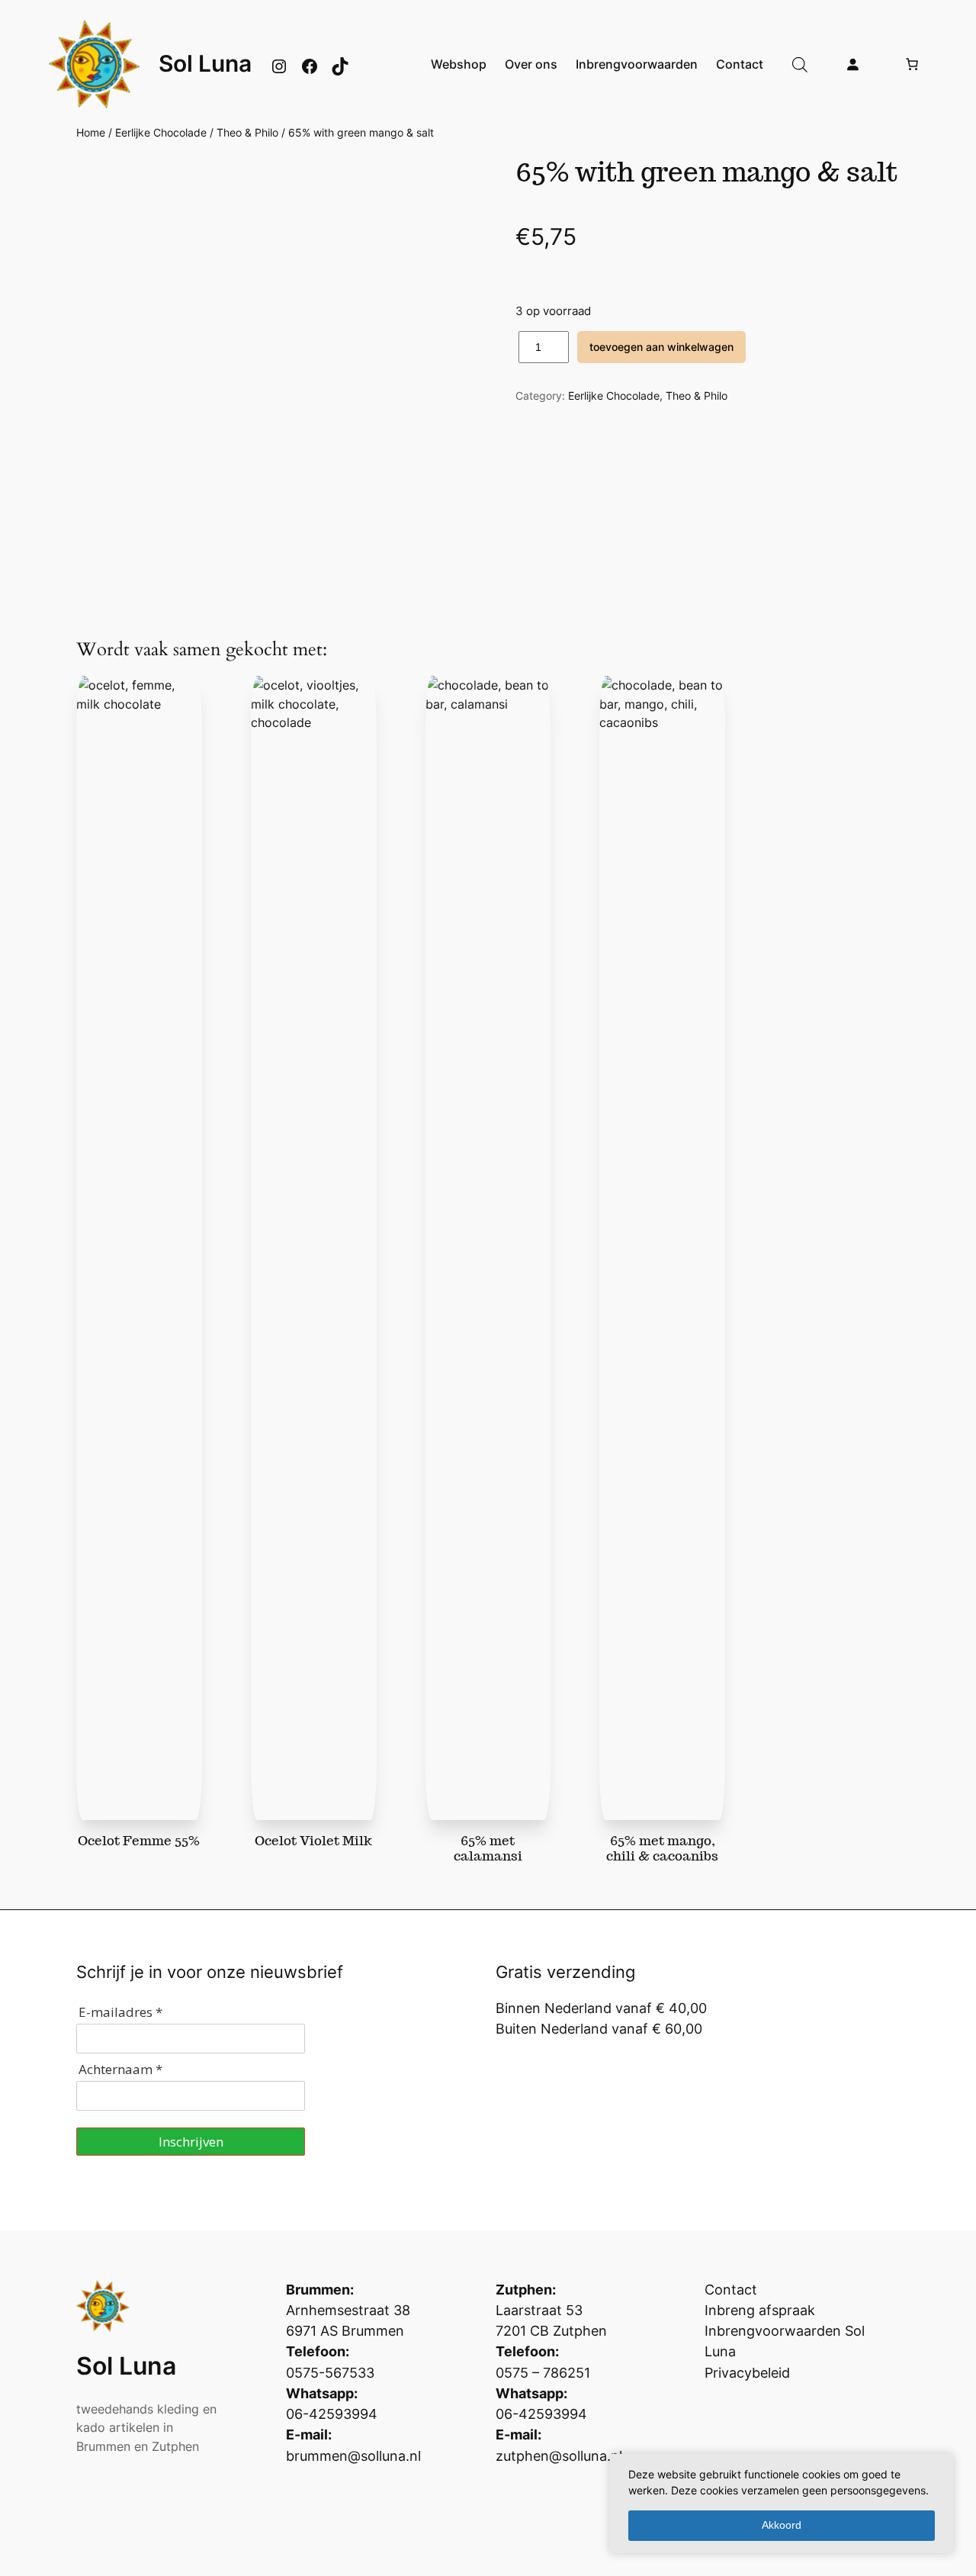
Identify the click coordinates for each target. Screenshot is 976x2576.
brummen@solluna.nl (353, 2456)
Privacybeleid (747, 2373)
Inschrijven (191, 2142)
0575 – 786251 (543, 2373)
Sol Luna (205, 63)
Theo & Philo (247, 132)
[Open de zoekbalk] (800, 64)
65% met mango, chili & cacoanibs (662, 1848)
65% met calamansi (488, 1848)
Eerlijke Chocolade (161, 132)
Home (91, 132)
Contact (731, 2290)
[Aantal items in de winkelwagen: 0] (912, 64)
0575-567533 (330, 2373)
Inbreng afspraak (760, 2310)
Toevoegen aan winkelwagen (661, 347)
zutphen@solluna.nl (559, 2456)
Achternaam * (120, 2069)
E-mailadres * (120, 2012)
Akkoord (782, 2525)
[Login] (852, 64)
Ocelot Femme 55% (139, 1841)
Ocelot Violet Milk (313, 1841)
